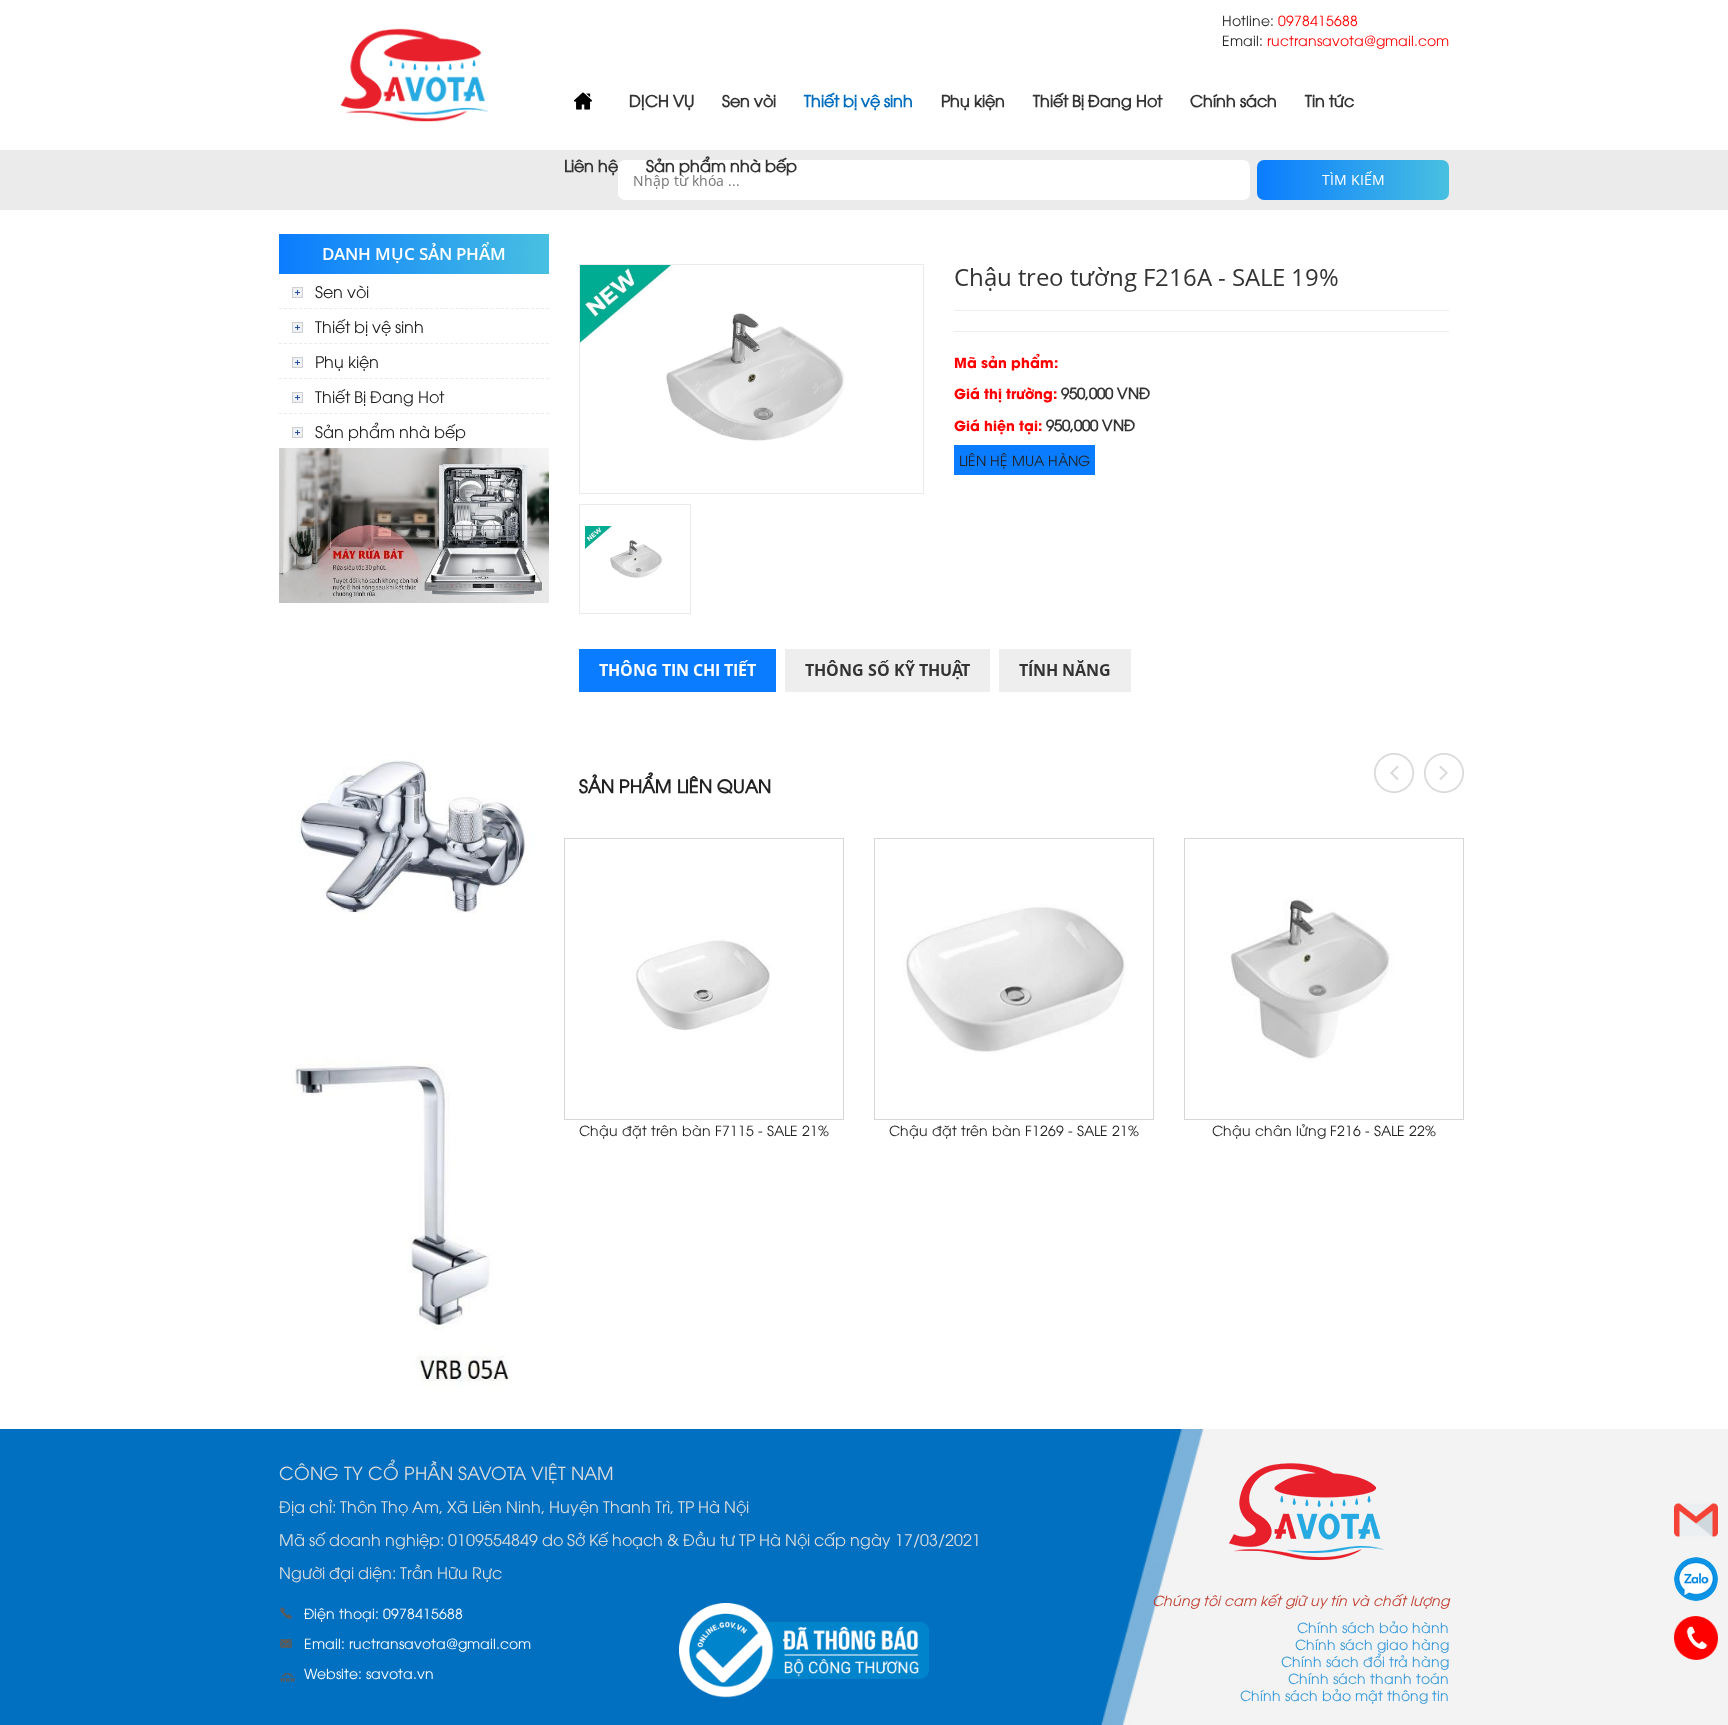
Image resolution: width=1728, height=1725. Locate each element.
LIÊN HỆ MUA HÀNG (1024, 459)
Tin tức (1329, 100)
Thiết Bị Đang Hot (1097, 100)
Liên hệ (591, 165)
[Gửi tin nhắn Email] (1696, 1520)
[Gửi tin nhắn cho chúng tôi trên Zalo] (1696, 1579)
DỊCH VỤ (661, 100)
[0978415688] (1696, 1638)
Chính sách (1233, 100)
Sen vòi (749, 100)
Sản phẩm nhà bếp (721, 165)
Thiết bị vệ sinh (858, 100)
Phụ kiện (973, 100)
